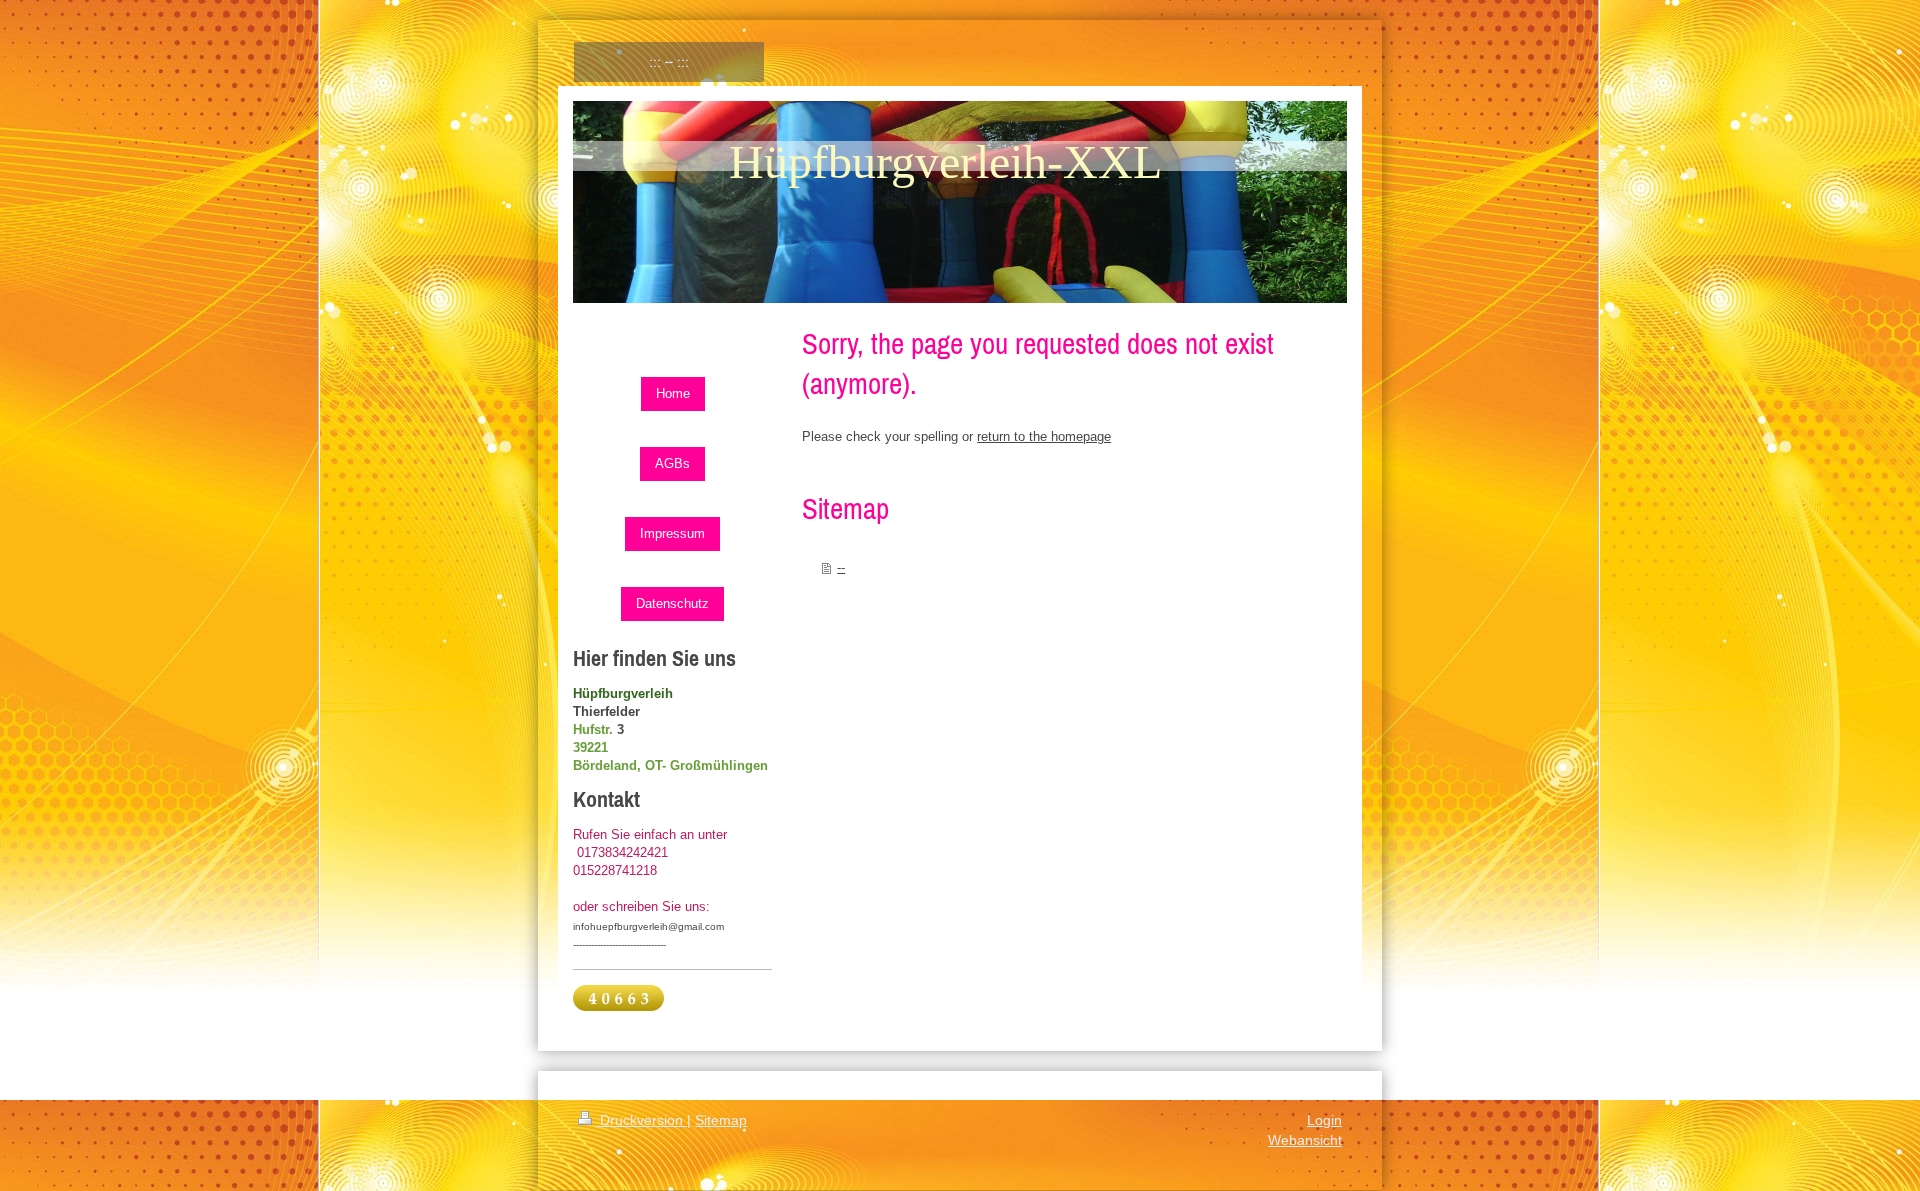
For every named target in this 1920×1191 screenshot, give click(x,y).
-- (841, 567)
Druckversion (641, 1120)
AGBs (672, 463)
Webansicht (1305, 1140)
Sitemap (721, 1120)
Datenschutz (672, 603)
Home (673, 393)
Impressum (672, 533)
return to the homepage (1044, 436)
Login (1324, 1120)
